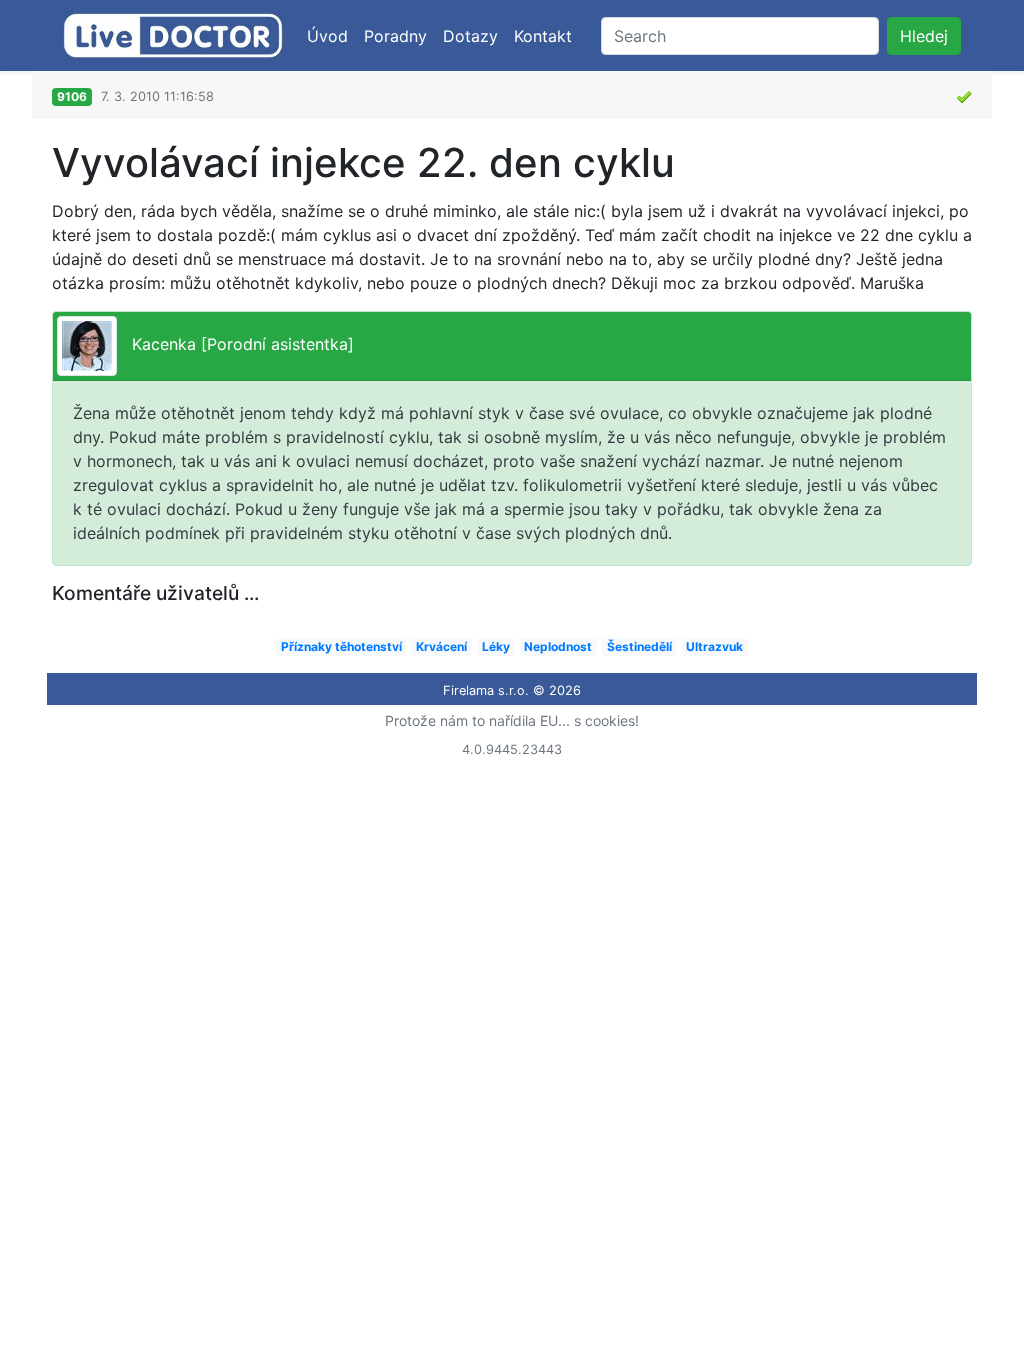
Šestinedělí (639, 646)
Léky (496, 646)
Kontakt (543, 36)
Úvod (327, 36)
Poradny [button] (395, 36)
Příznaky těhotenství (341, 646)
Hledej (924, 36)
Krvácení (441, 646)
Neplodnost (558, 646)
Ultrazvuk (714, 646)
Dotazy (470, 36)
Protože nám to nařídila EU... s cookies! (512, 720)
